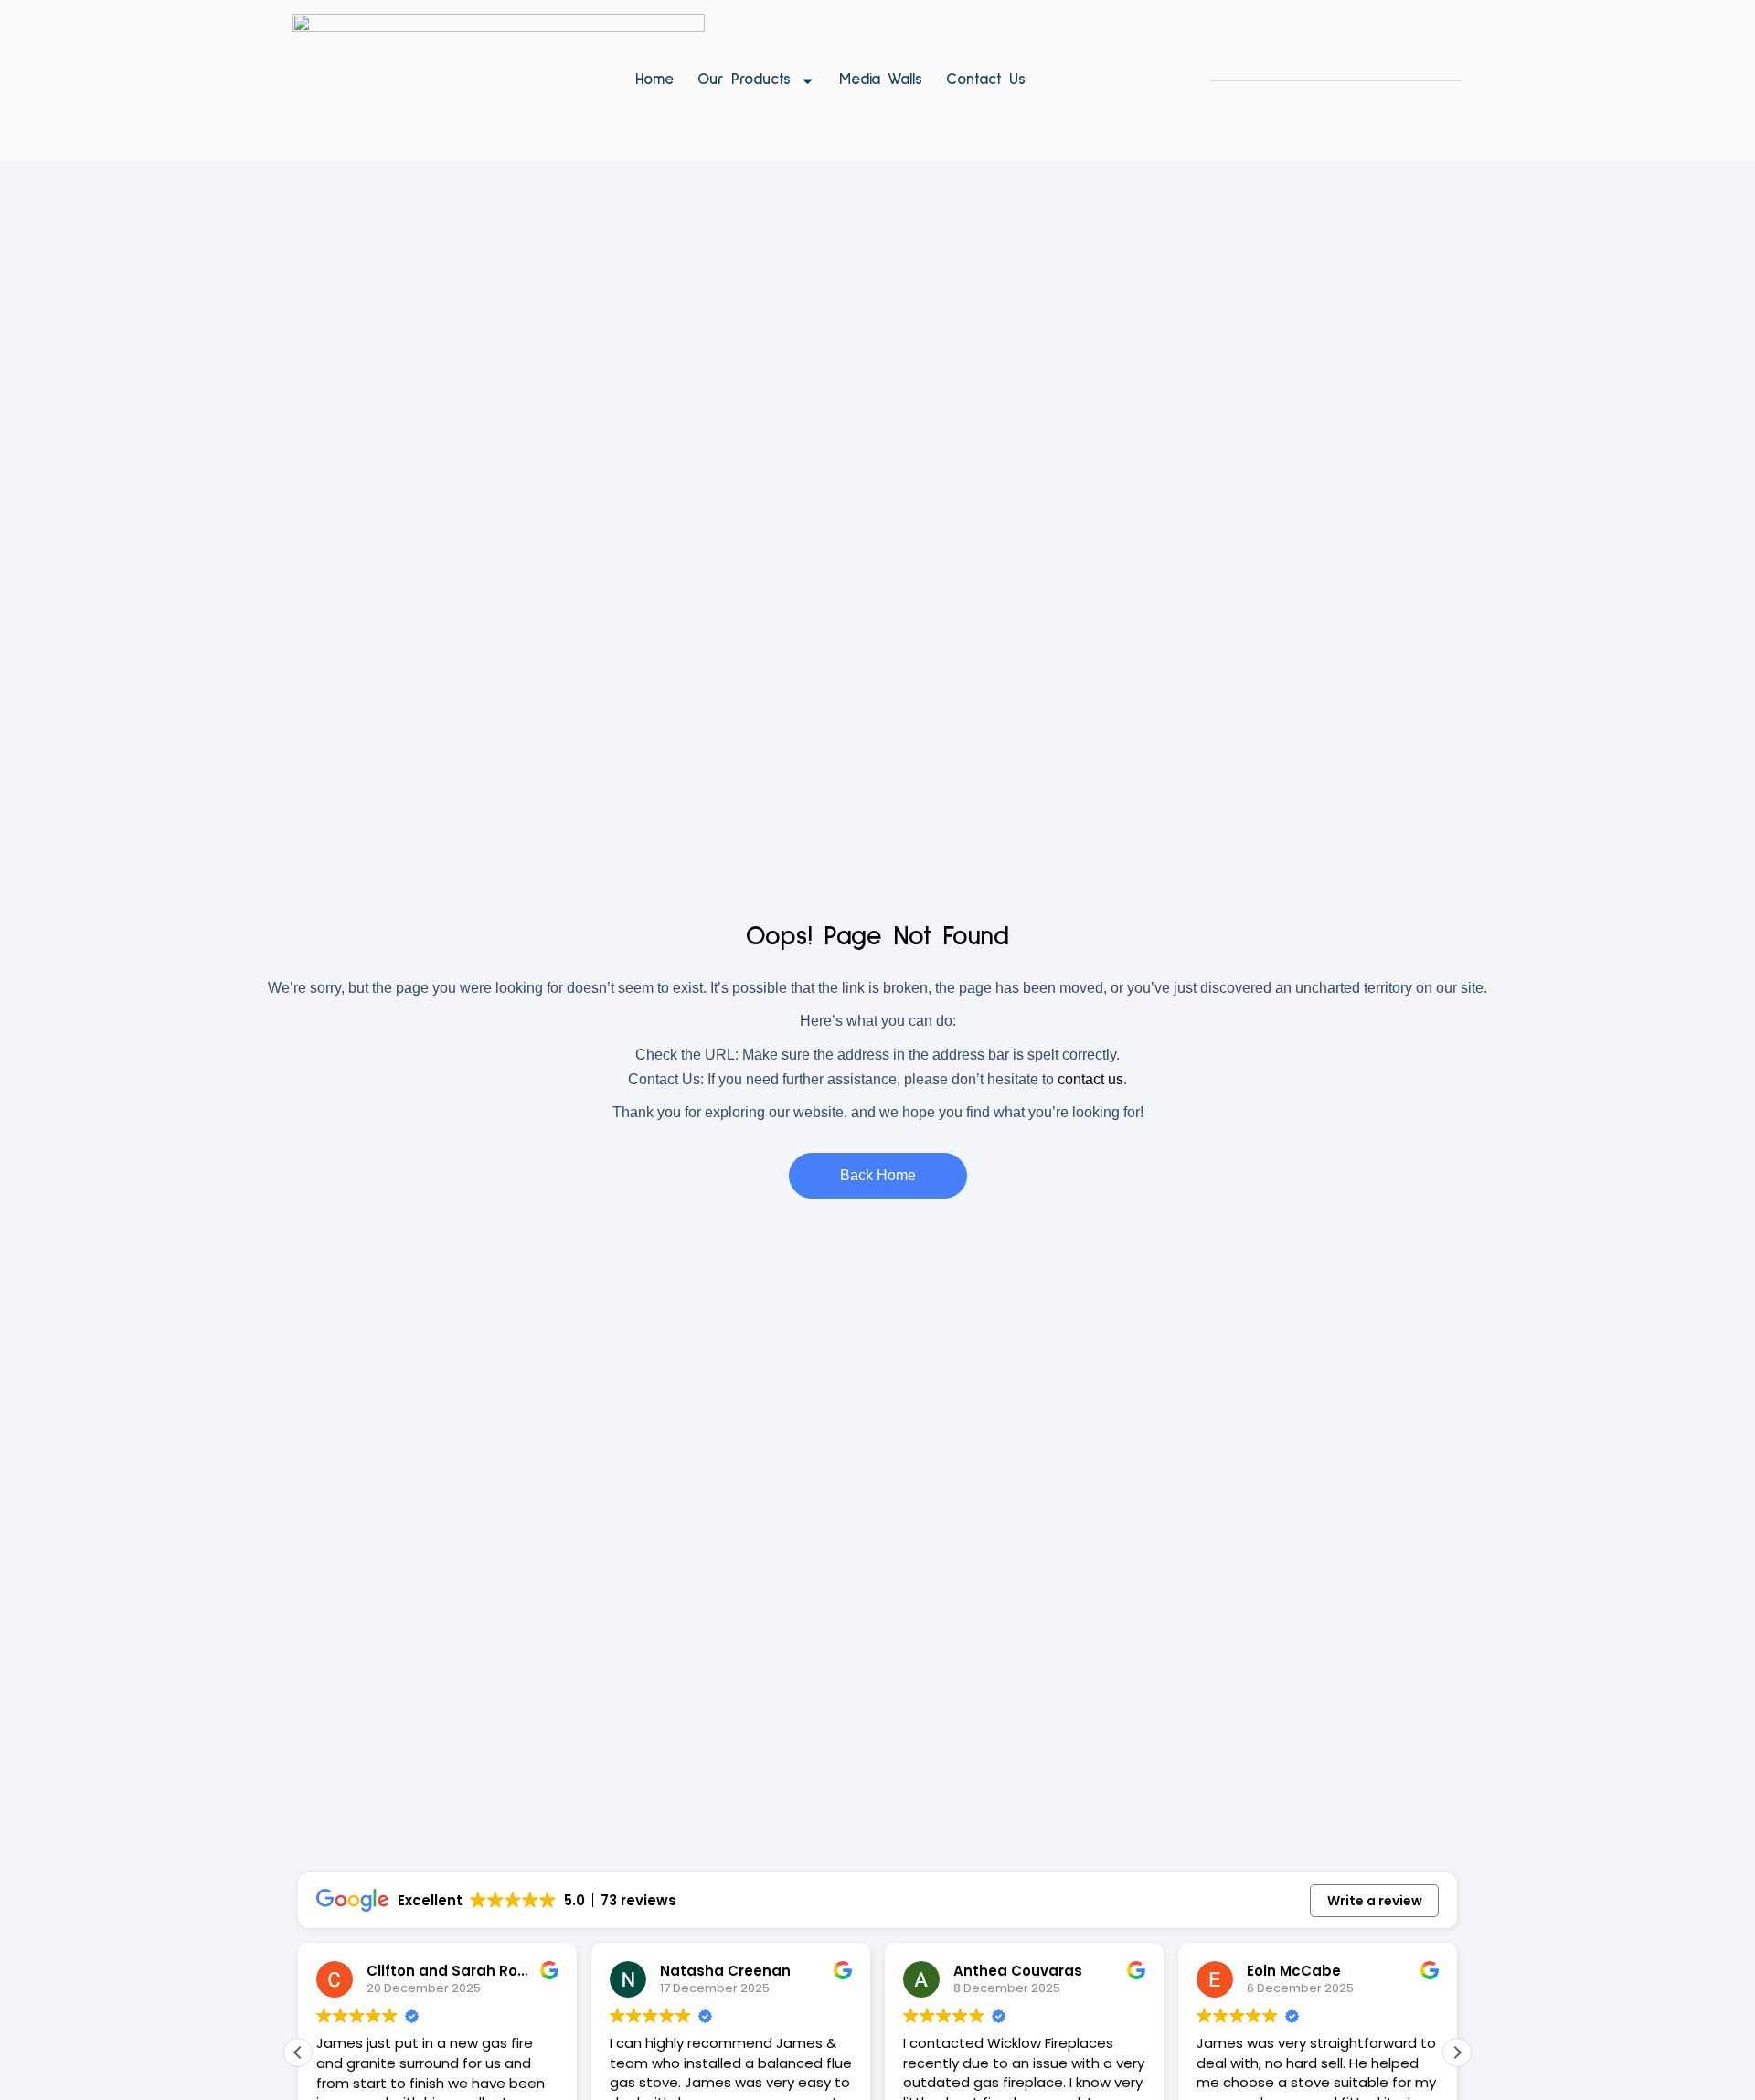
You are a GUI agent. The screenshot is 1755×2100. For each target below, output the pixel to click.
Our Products (744, 80)
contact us (1090, 1079)
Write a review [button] (1375, 1901)
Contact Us (986, 80)
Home (654, 80)
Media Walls (881, 80)
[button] (1457, 2052)
